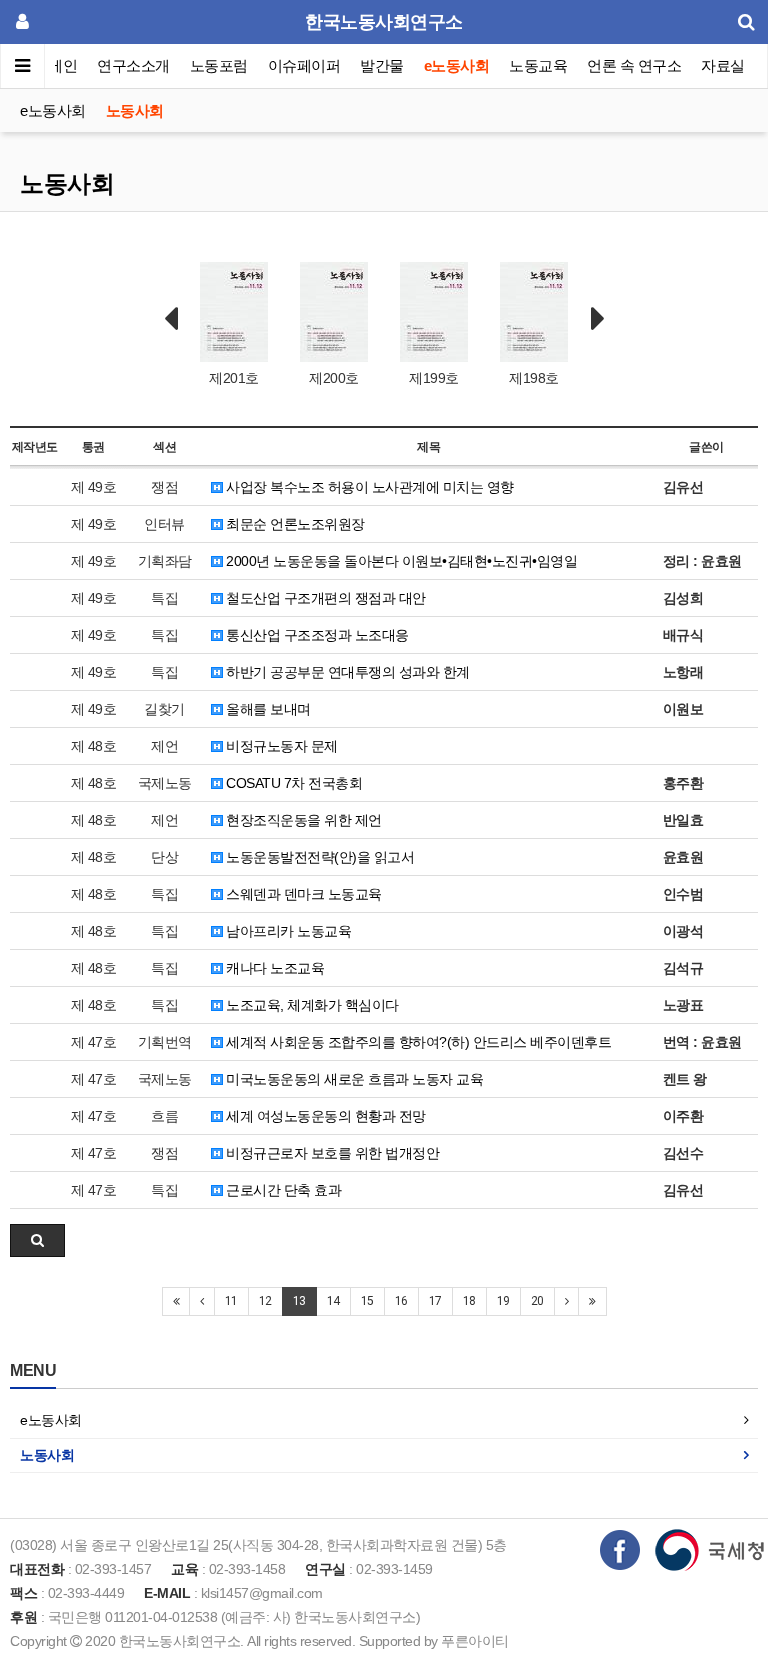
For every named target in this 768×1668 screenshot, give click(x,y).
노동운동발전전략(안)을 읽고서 (319, 857)
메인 (62, 65)
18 (469, 1301)
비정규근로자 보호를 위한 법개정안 (331, 1153)
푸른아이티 (475, 1641)
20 (537, 1301)
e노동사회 (457, 65)
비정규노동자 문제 (280, 746)
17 (435, 1301)
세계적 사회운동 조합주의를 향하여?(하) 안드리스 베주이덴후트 (417, 1042)
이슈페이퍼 (304, 65)
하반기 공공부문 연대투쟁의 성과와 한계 (346, 672)
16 (401, 1301)
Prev (171, 319)
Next (598, 319)
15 (367, 1301)
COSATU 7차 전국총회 (293, 783)
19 (503, 1301)
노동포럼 (219, 65)
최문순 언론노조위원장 (294, 524)
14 (333, 1301)
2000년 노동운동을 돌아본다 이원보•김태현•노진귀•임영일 (400, 561)
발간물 (382, 65)
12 (265, 1301)
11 (231, 1301)
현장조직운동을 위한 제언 (302, 820)
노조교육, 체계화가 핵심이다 (311, 1005)
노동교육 (538, 65)
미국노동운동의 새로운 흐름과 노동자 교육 (353, 1079)
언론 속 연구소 (634, 65)
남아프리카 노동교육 (287, 931)
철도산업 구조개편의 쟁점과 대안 (324, 598)
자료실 (723, 65)
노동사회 (135, 110)
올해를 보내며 (267, 709)
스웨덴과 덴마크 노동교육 (302, 894)
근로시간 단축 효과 (282, 1190)
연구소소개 (133, 65)
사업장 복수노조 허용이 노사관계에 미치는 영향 (368, 487)
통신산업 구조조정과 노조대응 (316, 635)
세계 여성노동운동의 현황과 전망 (324, 1116)
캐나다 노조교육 (274, 968)
